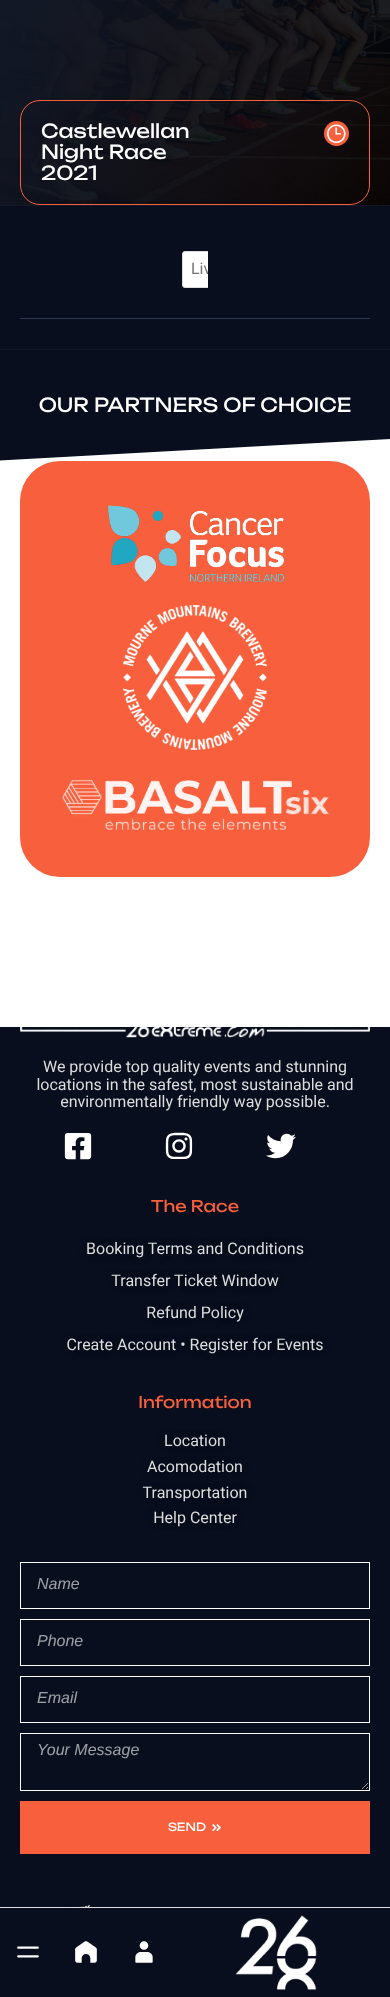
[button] (28, 1952)
